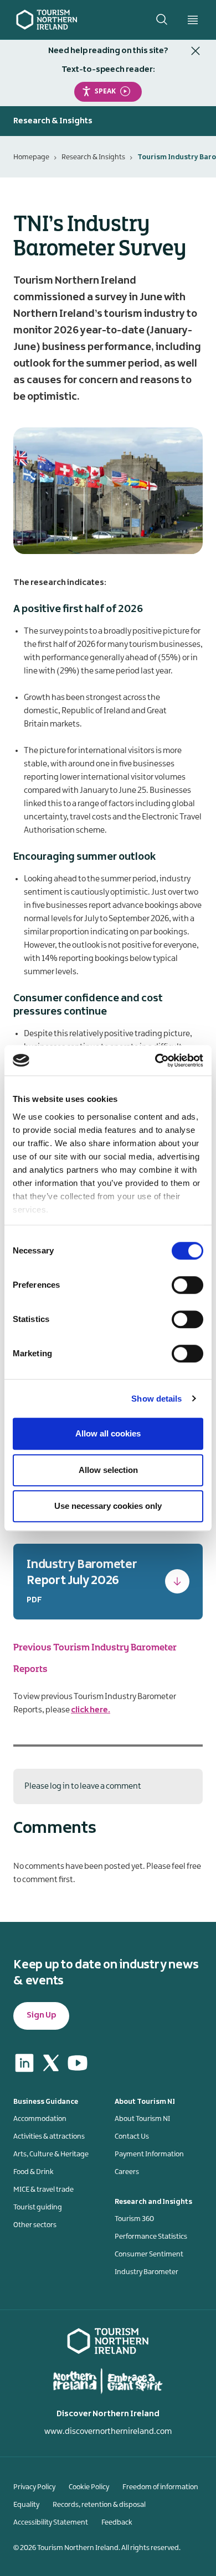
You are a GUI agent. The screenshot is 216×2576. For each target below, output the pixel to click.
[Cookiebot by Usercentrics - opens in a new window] (155, 1060)
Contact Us (132, 2136)
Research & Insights (93, 157)
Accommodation (40, 2119)
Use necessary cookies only (108, 1506)
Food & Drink (34, 2172)
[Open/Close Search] (162, 19)
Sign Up (41, 2015)
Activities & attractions (49, 2136)
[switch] (187, 1285)
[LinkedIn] (24, 2063)
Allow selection (108, 1470)
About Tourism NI (142, 2119)
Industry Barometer (146, 2272)
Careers (127, 2172)
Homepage (31, 157)
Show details (156, 1399)
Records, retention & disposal (99, 2505)
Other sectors (35, 2225)
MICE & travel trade (43, 2190)
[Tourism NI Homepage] (47, 19)
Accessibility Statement (51, 2522)
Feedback (117, 2522)
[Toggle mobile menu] (193, 20)
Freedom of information (160, 2487)
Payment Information (149, 2154)
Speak (105, 91)
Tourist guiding (38, 2207)
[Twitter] (51, 2063)
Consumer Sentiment (149, 2254)
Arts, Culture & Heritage (51, 2154)
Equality (26, 2505)
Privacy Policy (34, 2487)
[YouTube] (78, 2063)
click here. (91, 1710)
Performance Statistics (151, 2237)
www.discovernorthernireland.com (108, 2432)
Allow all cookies (108, 1433)
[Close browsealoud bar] (196, 51)
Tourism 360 (134, 2219)
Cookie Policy (89, 2487)
